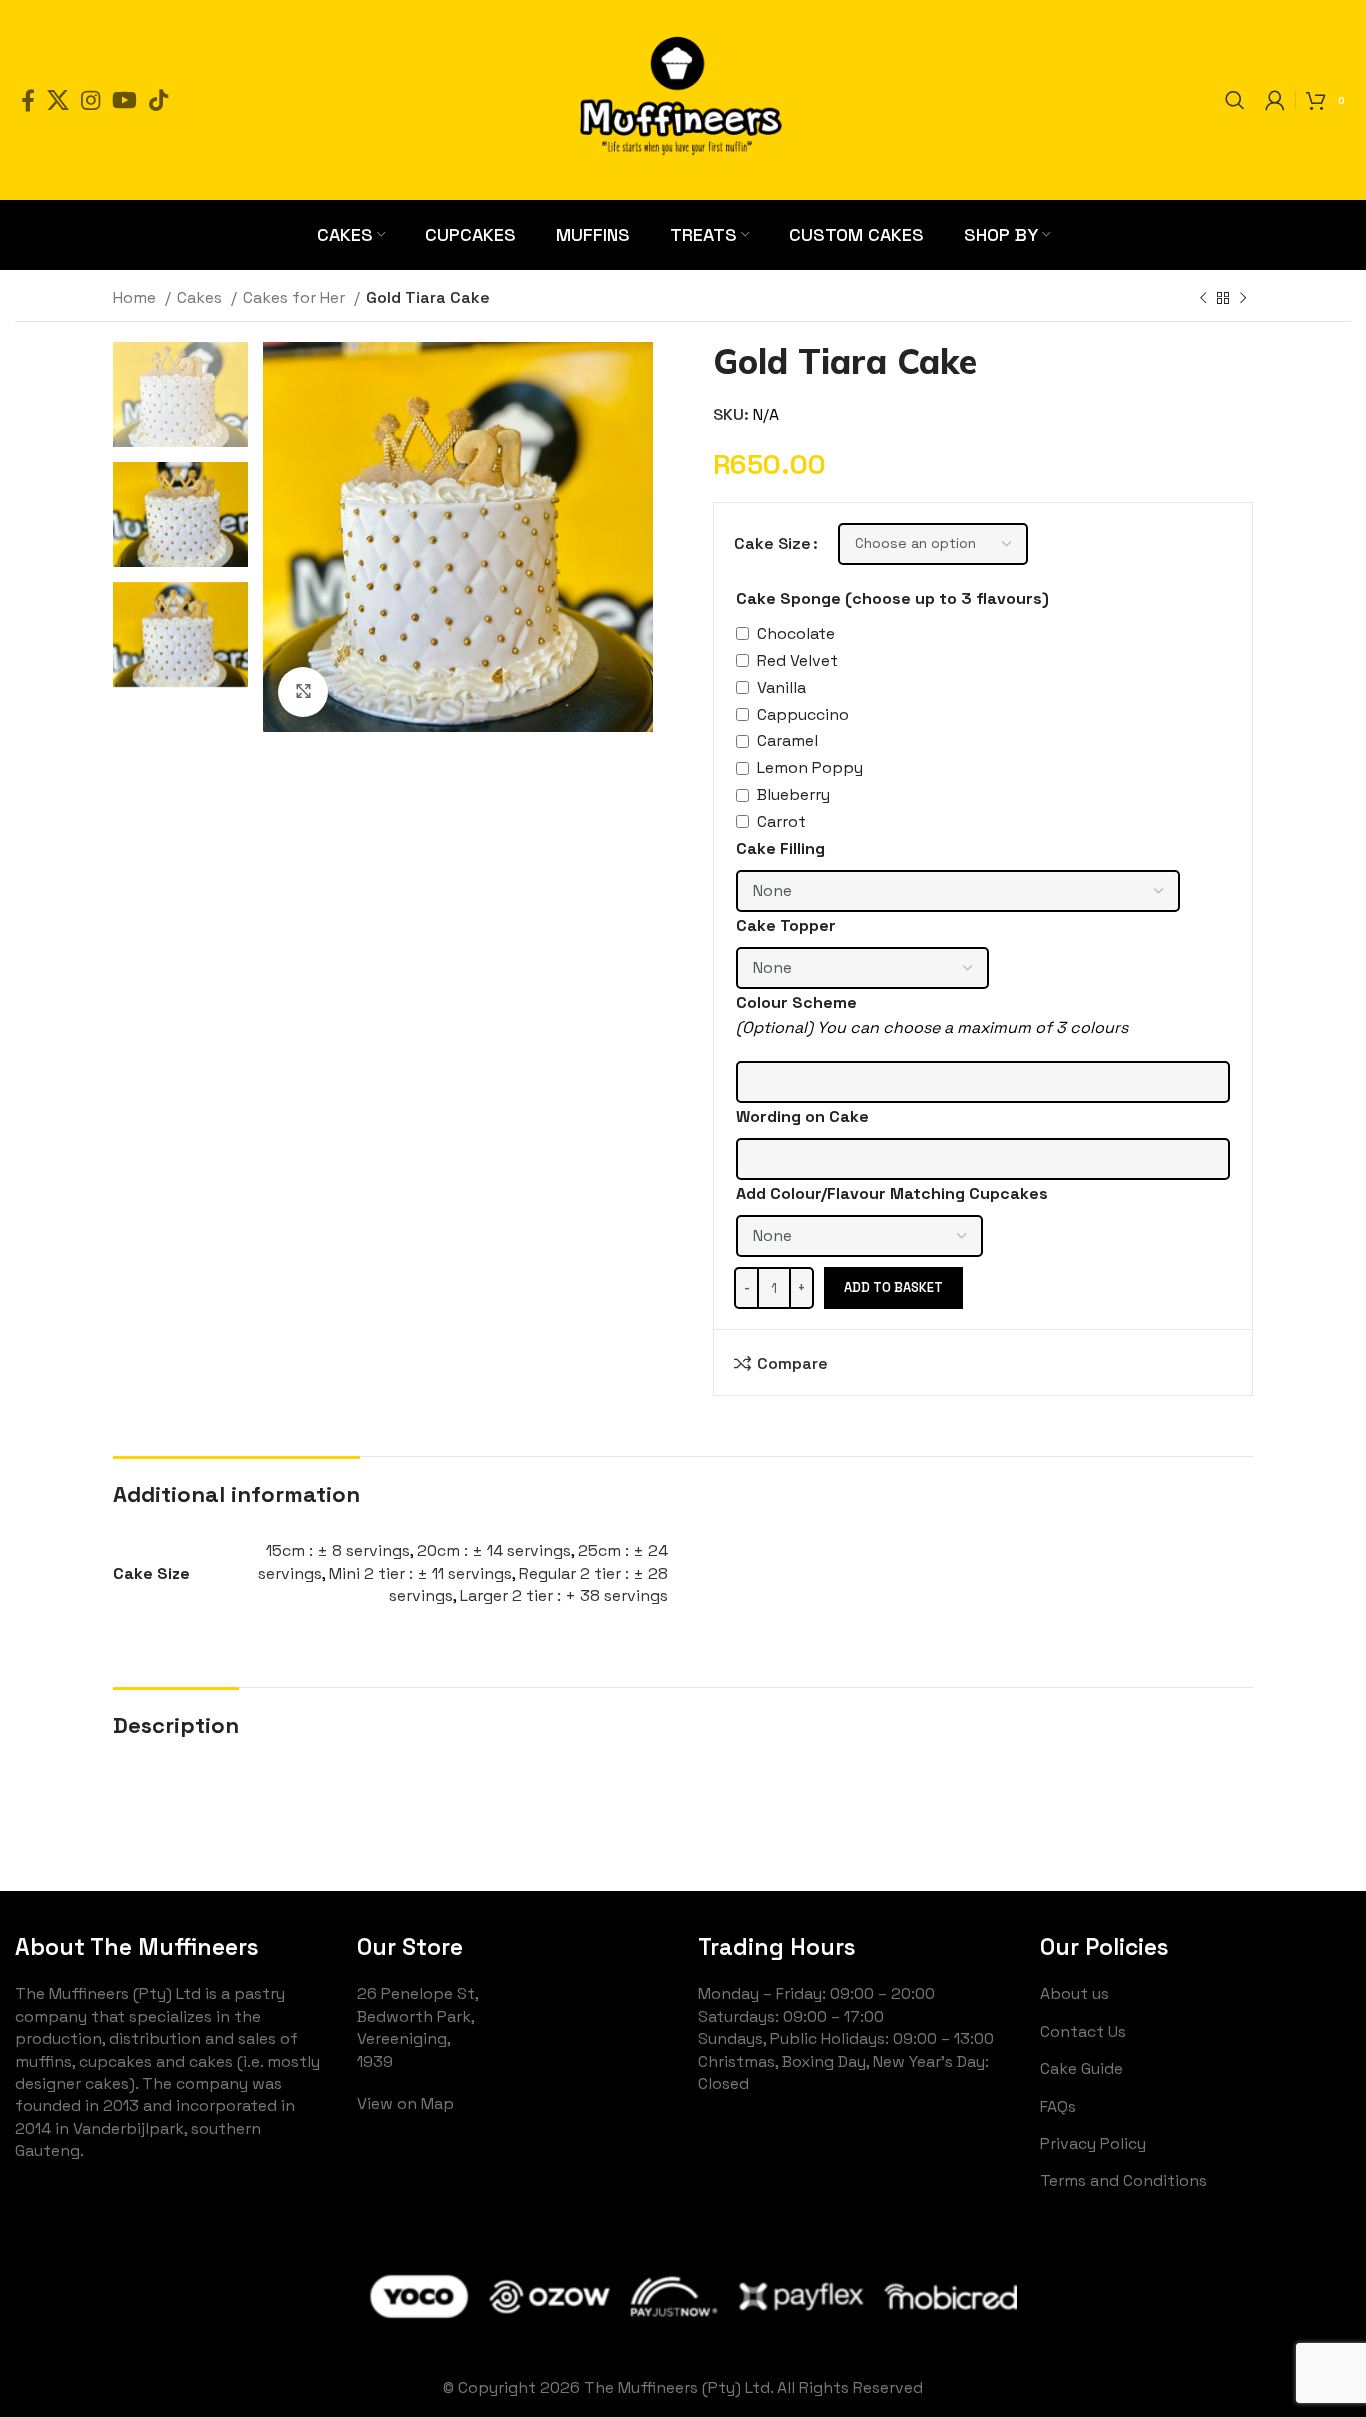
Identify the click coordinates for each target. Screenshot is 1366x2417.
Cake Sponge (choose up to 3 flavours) (892, 598)
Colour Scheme (796, 1002)
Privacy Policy (1093, 2143)
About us (1074, 1993)
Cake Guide (1081, 2068)
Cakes (201, 297)
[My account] (1275, 100)
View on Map (405, 2103)
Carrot (781, 821)
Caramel (787, 740)
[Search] (1235, 100)
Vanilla (781, 687)
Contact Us (1083, 2031)
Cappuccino (803, 714)
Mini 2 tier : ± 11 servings (420, 1573)
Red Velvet (797, 660)
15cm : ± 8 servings (338, 1550)
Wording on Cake (802, 1116)
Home (136, 297)
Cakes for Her (296, 297)
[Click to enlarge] (303, 692)
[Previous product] (1203, 299)
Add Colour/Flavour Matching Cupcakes (892, 1193)
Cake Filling (780, 848)
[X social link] (58, 100)
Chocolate (796, 633)
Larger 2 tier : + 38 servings (564, 1595)
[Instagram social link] (90, 100)
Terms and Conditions (1123, 2180)
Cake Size (772, 543)
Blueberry (793, 794)
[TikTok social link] (158, 100)
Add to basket (893, 1287)
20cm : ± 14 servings (494, 1550)
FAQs (1058, 2106)
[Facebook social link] (28, 100)
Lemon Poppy (810, 767)
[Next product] (1243, 299)
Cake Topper (786, 925)
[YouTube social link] (124, 100)
